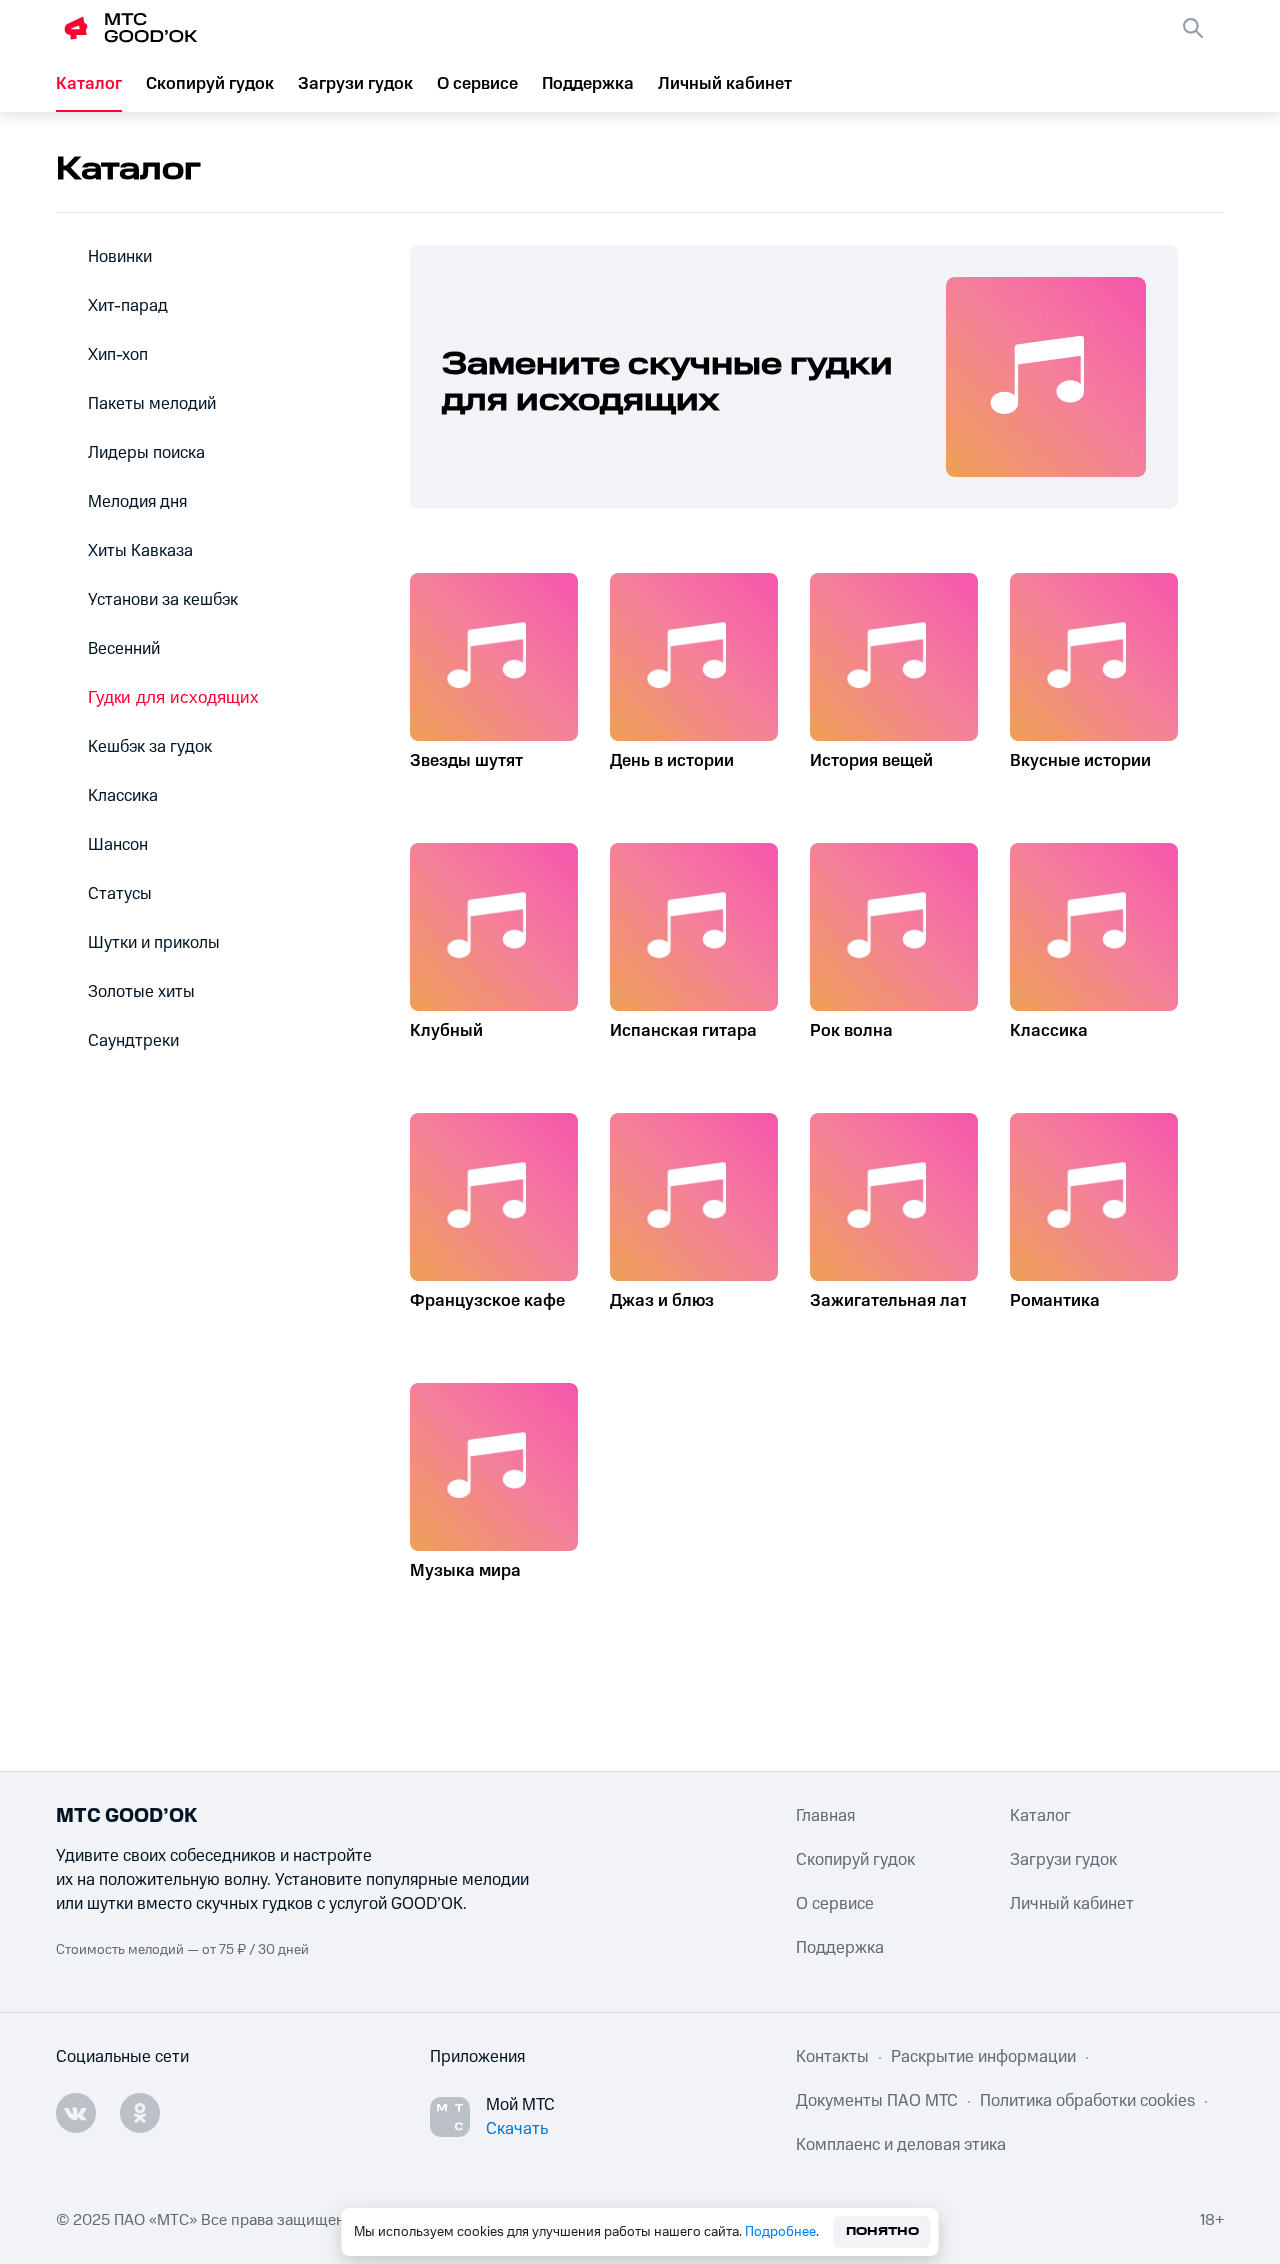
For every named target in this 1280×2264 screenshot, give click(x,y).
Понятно (882, 2231)
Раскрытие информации (983, 2057)
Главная (825, 1816)
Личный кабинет (725, 84)
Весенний (124, 649)
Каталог (89, 84)
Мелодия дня (137, 502)
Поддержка (588, 84)
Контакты (832, 2057)
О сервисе (477, 84)
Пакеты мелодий (152, 404)
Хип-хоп (118, 355)
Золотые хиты (141, 992)
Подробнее (780, 2232)
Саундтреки (133, 1041)
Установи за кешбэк (163, 600)
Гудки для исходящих (173, 697)
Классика (123, 796)
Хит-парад (128, 306)
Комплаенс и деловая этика (901, 2145)
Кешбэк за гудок (150, 747)
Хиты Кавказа (140, 551)
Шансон (118, 845)
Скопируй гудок (210, 84)
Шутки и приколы (154, 943)
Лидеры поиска (146, 453)
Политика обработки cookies (1087, 2101)
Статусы (120, 894)
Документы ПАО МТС (877, 2101)
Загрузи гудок (355, 84)
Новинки (120, 257)
